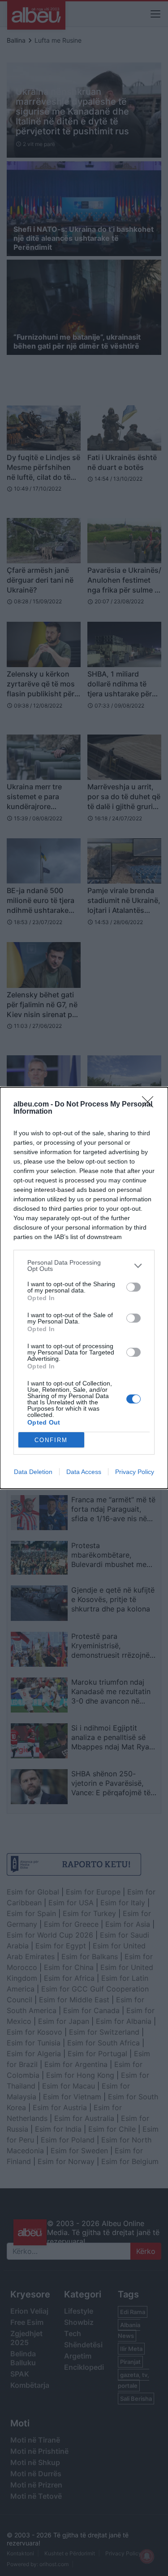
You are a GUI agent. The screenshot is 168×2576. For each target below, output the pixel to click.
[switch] (134, 1287)
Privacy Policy (135, 1472)
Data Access (84, 1472)
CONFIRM (51, 1440)
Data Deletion (33, 1472)
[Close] (151, 1105)
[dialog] (84, 1288)
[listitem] (84, 1266)
